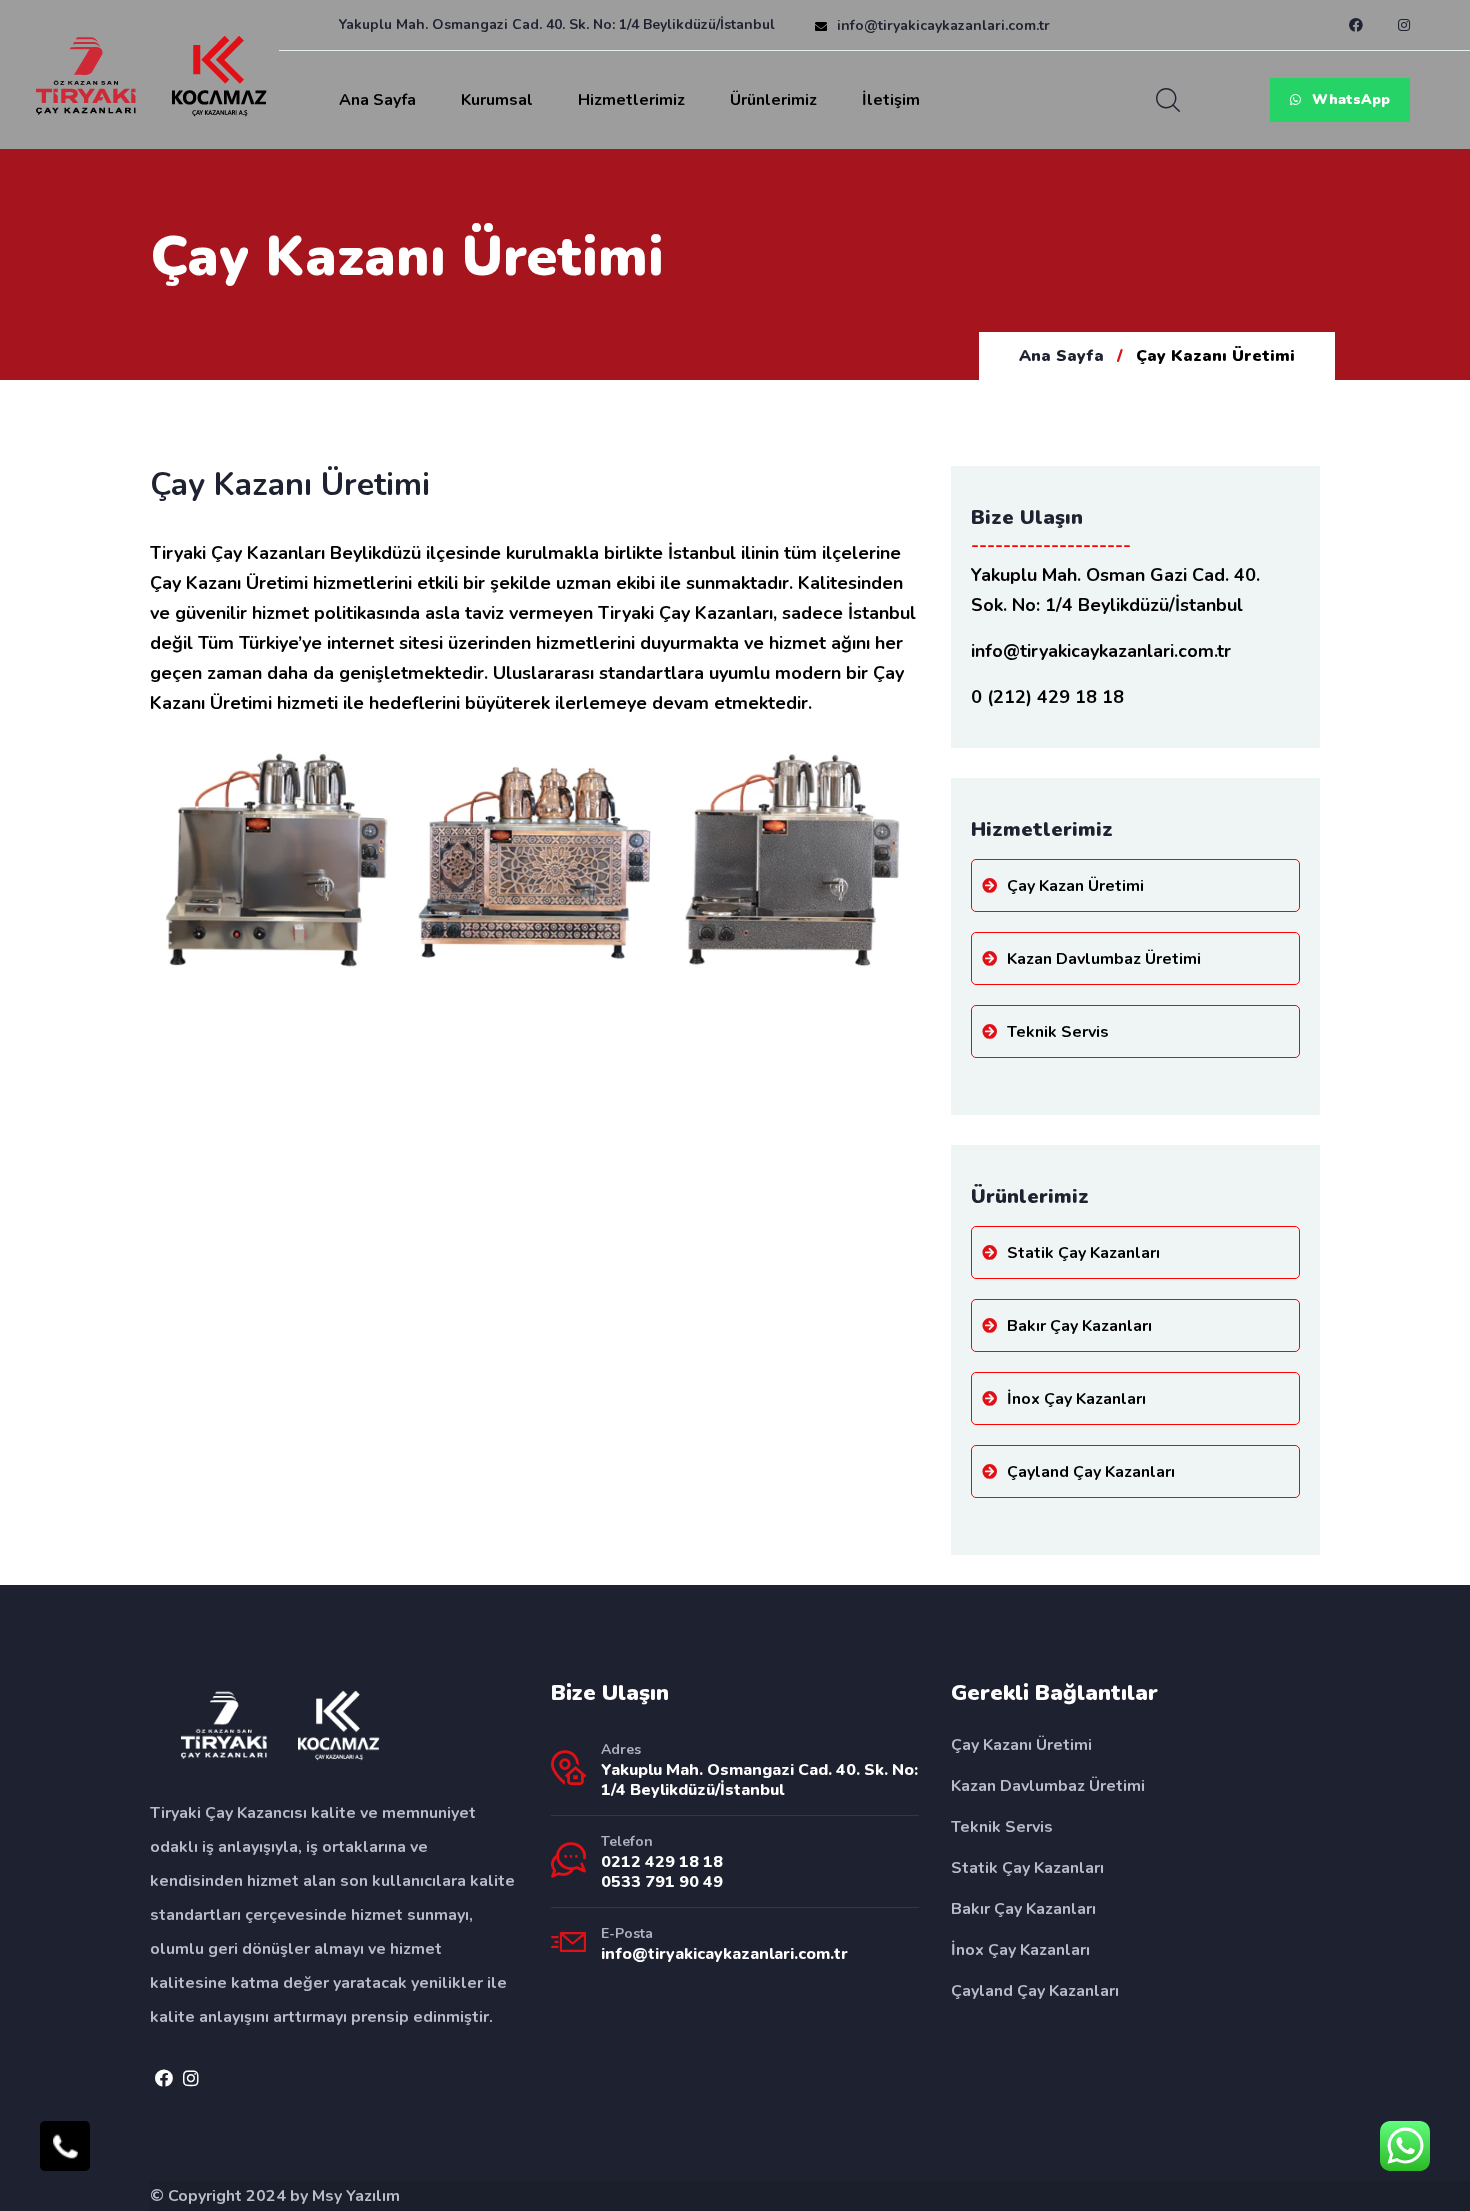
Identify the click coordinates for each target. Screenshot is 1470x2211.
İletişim (891, 100)
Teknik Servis (1058, 1032)
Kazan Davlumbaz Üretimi (1104, 959)
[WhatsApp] (1405, 2146)
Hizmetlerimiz (631, 100)
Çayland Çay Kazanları (1091, 1472)
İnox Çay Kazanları (1076, 1399)
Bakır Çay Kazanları (1079, 1326)
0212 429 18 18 (662, 1862)
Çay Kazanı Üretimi (1021, 1745)
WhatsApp (1349, 99)
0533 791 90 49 (662, 1882)
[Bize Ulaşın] (65, 2146)
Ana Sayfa (377, 100)
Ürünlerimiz (773, 100)
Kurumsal (497, 100)
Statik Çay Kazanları (1083, 1253)
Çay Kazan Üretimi (1075, 886)
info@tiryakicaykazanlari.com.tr (943, 25)
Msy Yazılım (356, 2196)
